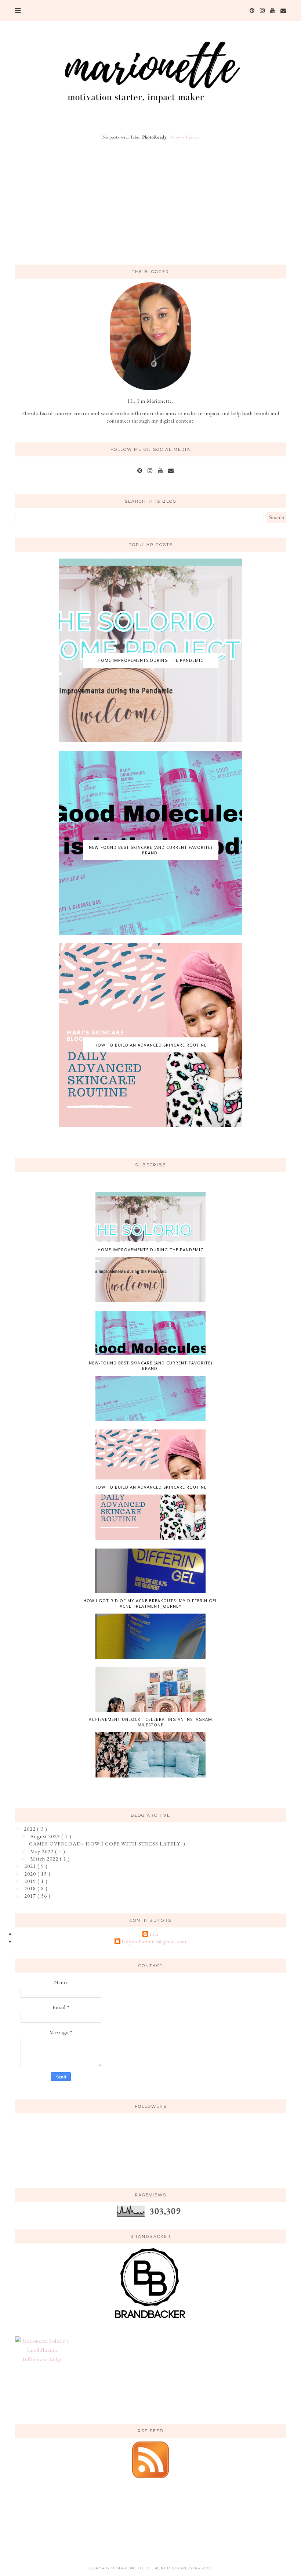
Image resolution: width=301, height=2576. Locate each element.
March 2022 (45, 1859)
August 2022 (46, 1836)
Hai (154, 1934)
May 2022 (43, 1851)
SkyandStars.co (191, 2568)
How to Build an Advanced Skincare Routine (150, 1045)
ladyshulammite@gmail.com (154, 1942)
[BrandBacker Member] (150, 2319)
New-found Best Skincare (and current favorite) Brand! (150, 850)
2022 (30, 1829)
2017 (31, 1896)
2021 (31, 1866)
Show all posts (185, 137)
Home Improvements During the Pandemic (150, 660)
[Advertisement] (150, 203)
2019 (31, 1881)
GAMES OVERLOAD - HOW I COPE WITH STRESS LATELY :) (107, 1844)
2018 (31, 1888)
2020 (31, 1874)
